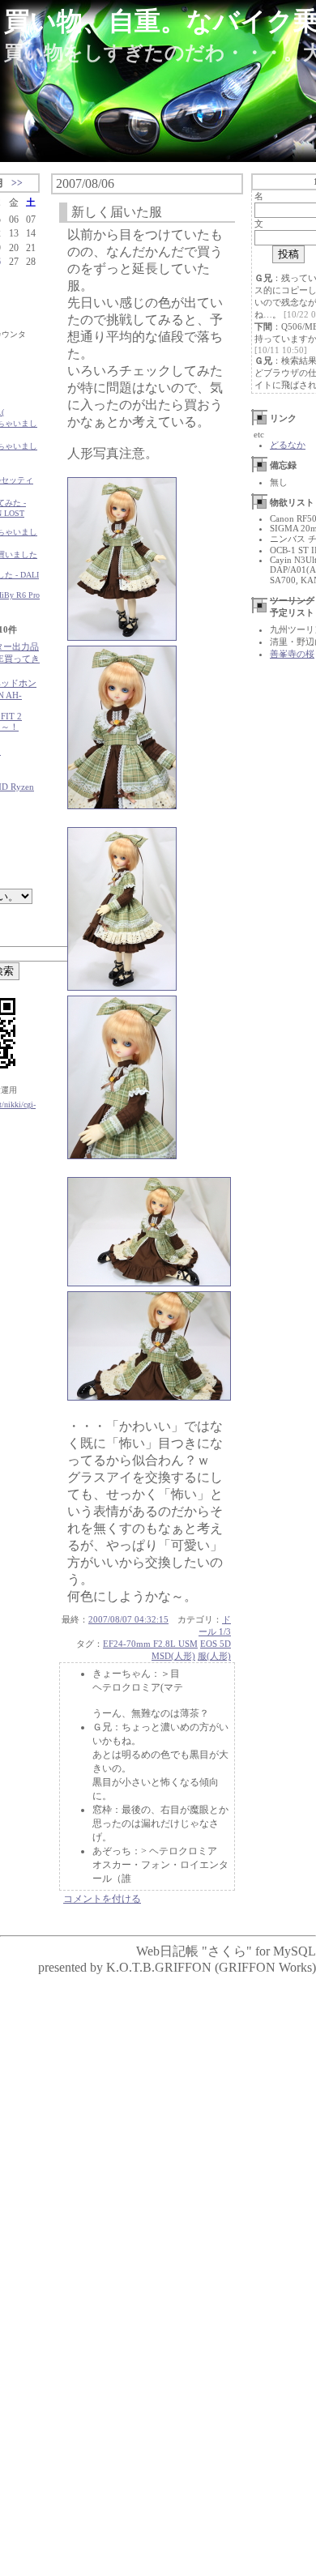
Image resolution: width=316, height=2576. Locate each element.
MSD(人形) (173, 1656)
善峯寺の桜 (292, 654)
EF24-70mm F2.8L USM (150, 1644)
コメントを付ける (102, 1899)
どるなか (288, 445)
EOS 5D (216, 1644)
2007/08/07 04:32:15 (128, 1619)
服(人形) (214, 1656)
